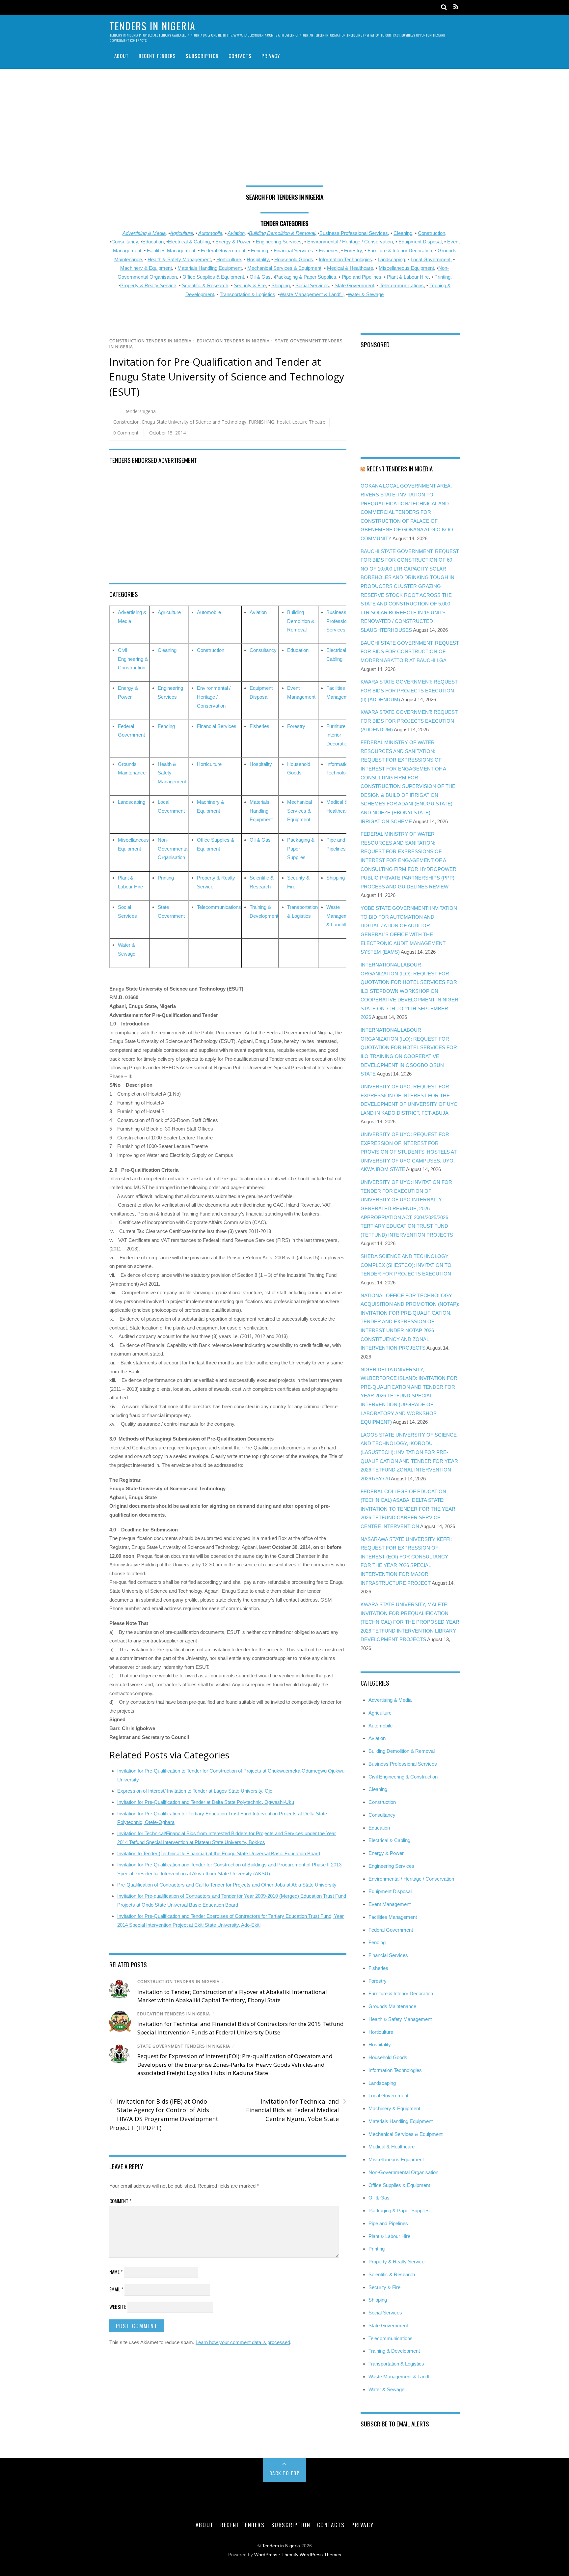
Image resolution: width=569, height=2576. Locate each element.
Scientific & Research (205, 285)
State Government (354, 285)
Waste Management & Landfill (312, 294)
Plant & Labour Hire (408, 277)
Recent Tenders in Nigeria (400, 468)
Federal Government (223, 251)
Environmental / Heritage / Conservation (350, 242)
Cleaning (403, 233)
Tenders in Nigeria (281, 2546)
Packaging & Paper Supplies (306, 277)
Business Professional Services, (354, 233)
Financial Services (293, 251)
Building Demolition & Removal (301, 621)
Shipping (281, 285)
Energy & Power (233, 242)
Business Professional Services (340, 621)
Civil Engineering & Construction (133, 659)
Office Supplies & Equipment (213, 277)
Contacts (240, 56)
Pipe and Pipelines (362, 277)
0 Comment (126, 433)
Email (116, 2289)
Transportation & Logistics (247, 294)
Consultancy (125, 242)
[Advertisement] (284, 130)
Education (153, 242)
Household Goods (294, 259)
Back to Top (285, 2473)
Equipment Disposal (420, 242)
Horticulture (229, 259)
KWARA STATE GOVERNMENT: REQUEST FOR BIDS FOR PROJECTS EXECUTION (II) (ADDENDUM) (409, 690)
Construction (432, 233)
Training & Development (394, 2351)
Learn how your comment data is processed (243, 2342)
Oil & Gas (260, 277)
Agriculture (181, 233)
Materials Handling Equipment (210, 268)
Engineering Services (279, 242)
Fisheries (329, 251)
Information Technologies (345, 259)
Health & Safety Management (179, 259)
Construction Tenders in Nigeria (150, 341)
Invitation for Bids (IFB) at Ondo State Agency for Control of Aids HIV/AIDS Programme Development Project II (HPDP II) (164, 2114)
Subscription (202, 56)
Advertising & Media (144, 233)
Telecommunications (402, 285)
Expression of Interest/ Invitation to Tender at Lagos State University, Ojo (195, 1791)
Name (116, 2272)
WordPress (266, 2555)
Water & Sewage (366, 294)
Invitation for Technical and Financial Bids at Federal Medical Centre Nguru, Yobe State (296, 2110)
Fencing (259, 251)
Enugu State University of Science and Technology (194, 422)
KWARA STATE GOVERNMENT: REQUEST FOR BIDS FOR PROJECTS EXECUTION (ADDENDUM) (409, 721)
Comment (120, 2201)
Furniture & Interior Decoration (400, 251)
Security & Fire (250, 285)
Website (118, 2307)
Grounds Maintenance (392, 2006)
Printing (442, 277)
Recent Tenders (157, 56)
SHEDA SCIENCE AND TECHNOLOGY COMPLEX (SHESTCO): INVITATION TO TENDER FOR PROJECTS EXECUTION (406, 1265)
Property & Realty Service (148, 285)
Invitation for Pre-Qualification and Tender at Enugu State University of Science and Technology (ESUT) (227, 377)
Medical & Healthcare (350, 268)
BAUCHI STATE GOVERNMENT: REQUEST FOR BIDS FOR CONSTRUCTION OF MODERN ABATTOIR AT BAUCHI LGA (410, 652)
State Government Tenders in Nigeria (184, 2046)
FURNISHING (262, 422)
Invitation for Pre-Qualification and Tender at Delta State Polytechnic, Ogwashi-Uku (206, 1802)
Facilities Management (171, 251)
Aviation (236, 233)
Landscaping (391, 259)
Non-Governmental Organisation (173, 849)
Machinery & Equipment (146, 268)
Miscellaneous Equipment (406, 268)
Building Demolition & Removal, (283, 233)
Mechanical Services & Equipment (284, 268)
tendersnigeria (141, 411)
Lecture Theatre (309, 422)
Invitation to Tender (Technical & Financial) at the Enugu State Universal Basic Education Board (219, 1853)
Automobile (210, 233)
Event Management (390, 1904)
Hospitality (258, 259)
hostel (283, 422)
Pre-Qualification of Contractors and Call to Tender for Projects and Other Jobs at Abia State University (227, 1885)
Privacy (271, 56)
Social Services (312, 285)
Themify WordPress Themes (311, 2555)
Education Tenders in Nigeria (233, 341)
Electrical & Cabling (189, 242)
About (122, 56)
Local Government (431, 259)
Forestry (353, 251)
